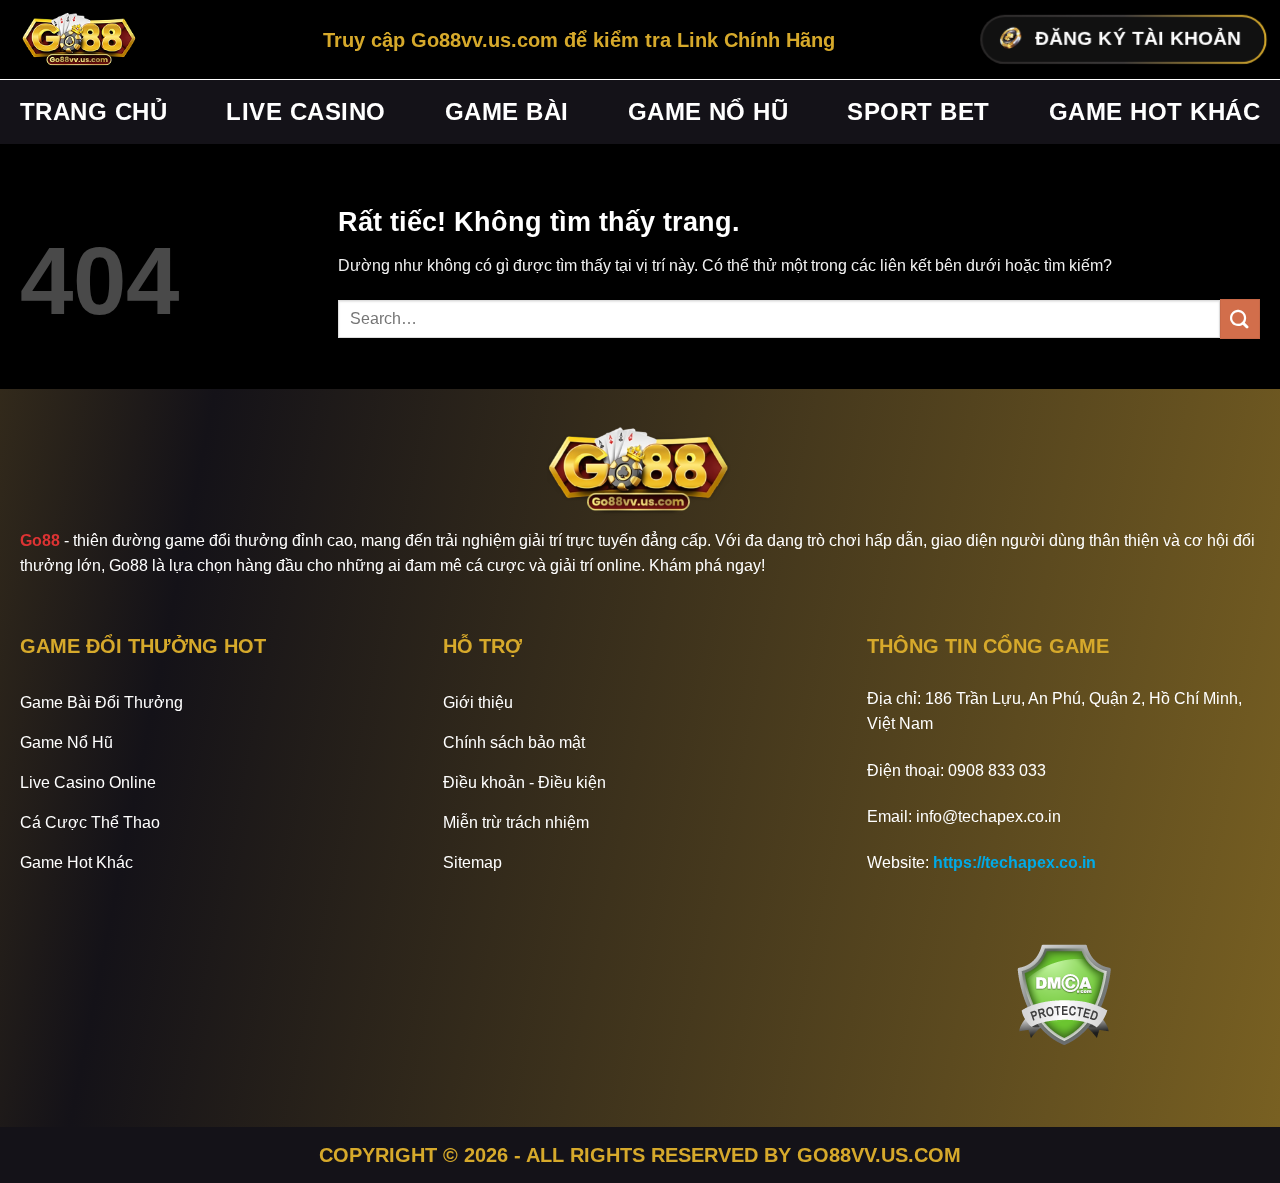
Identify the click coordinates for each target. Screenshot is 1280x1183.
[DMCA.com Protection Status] (1063, 994)
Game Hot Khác (1154, 111)
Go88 (40, 540)
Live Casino (305, 111)
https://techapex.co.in (1014, 862)
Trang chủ (93, 111)
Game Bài (507, 111)
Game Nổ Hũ (708, 111)
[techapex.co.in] (80, 40)
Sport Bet (918, 111)
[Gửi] (1240, 318)
